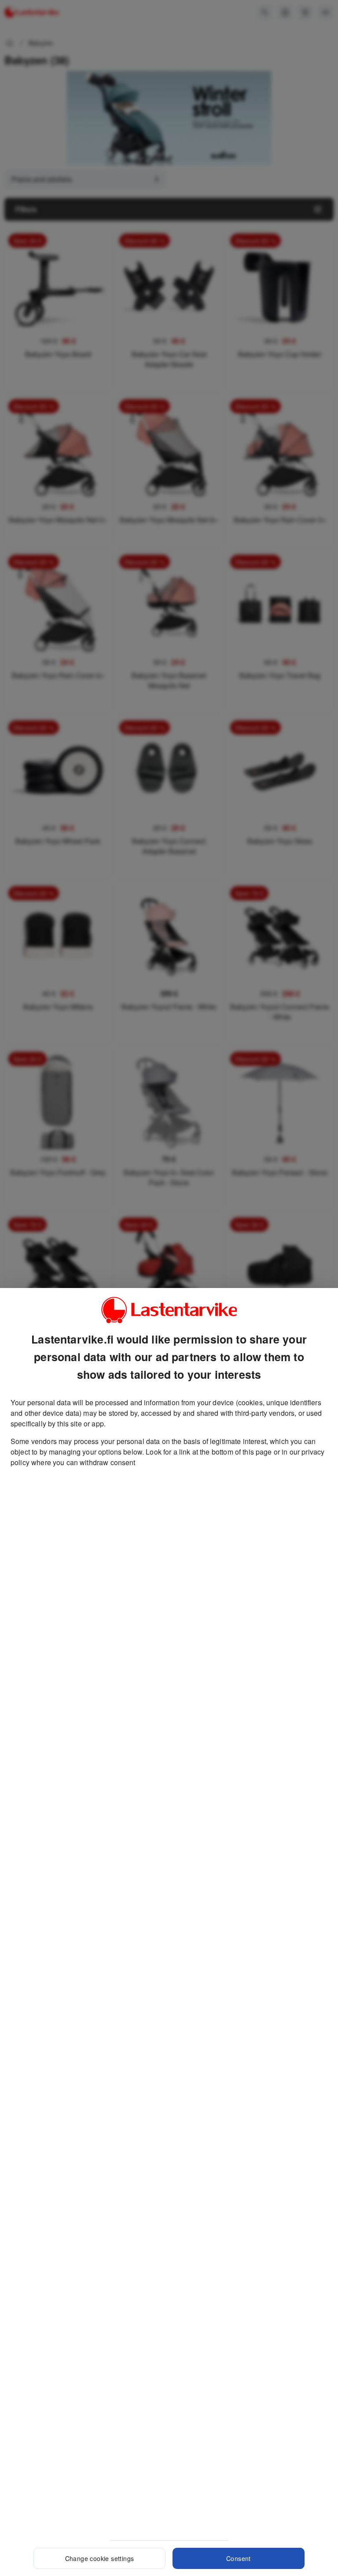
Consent (239, 2558)
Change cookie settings (100, 2558)
